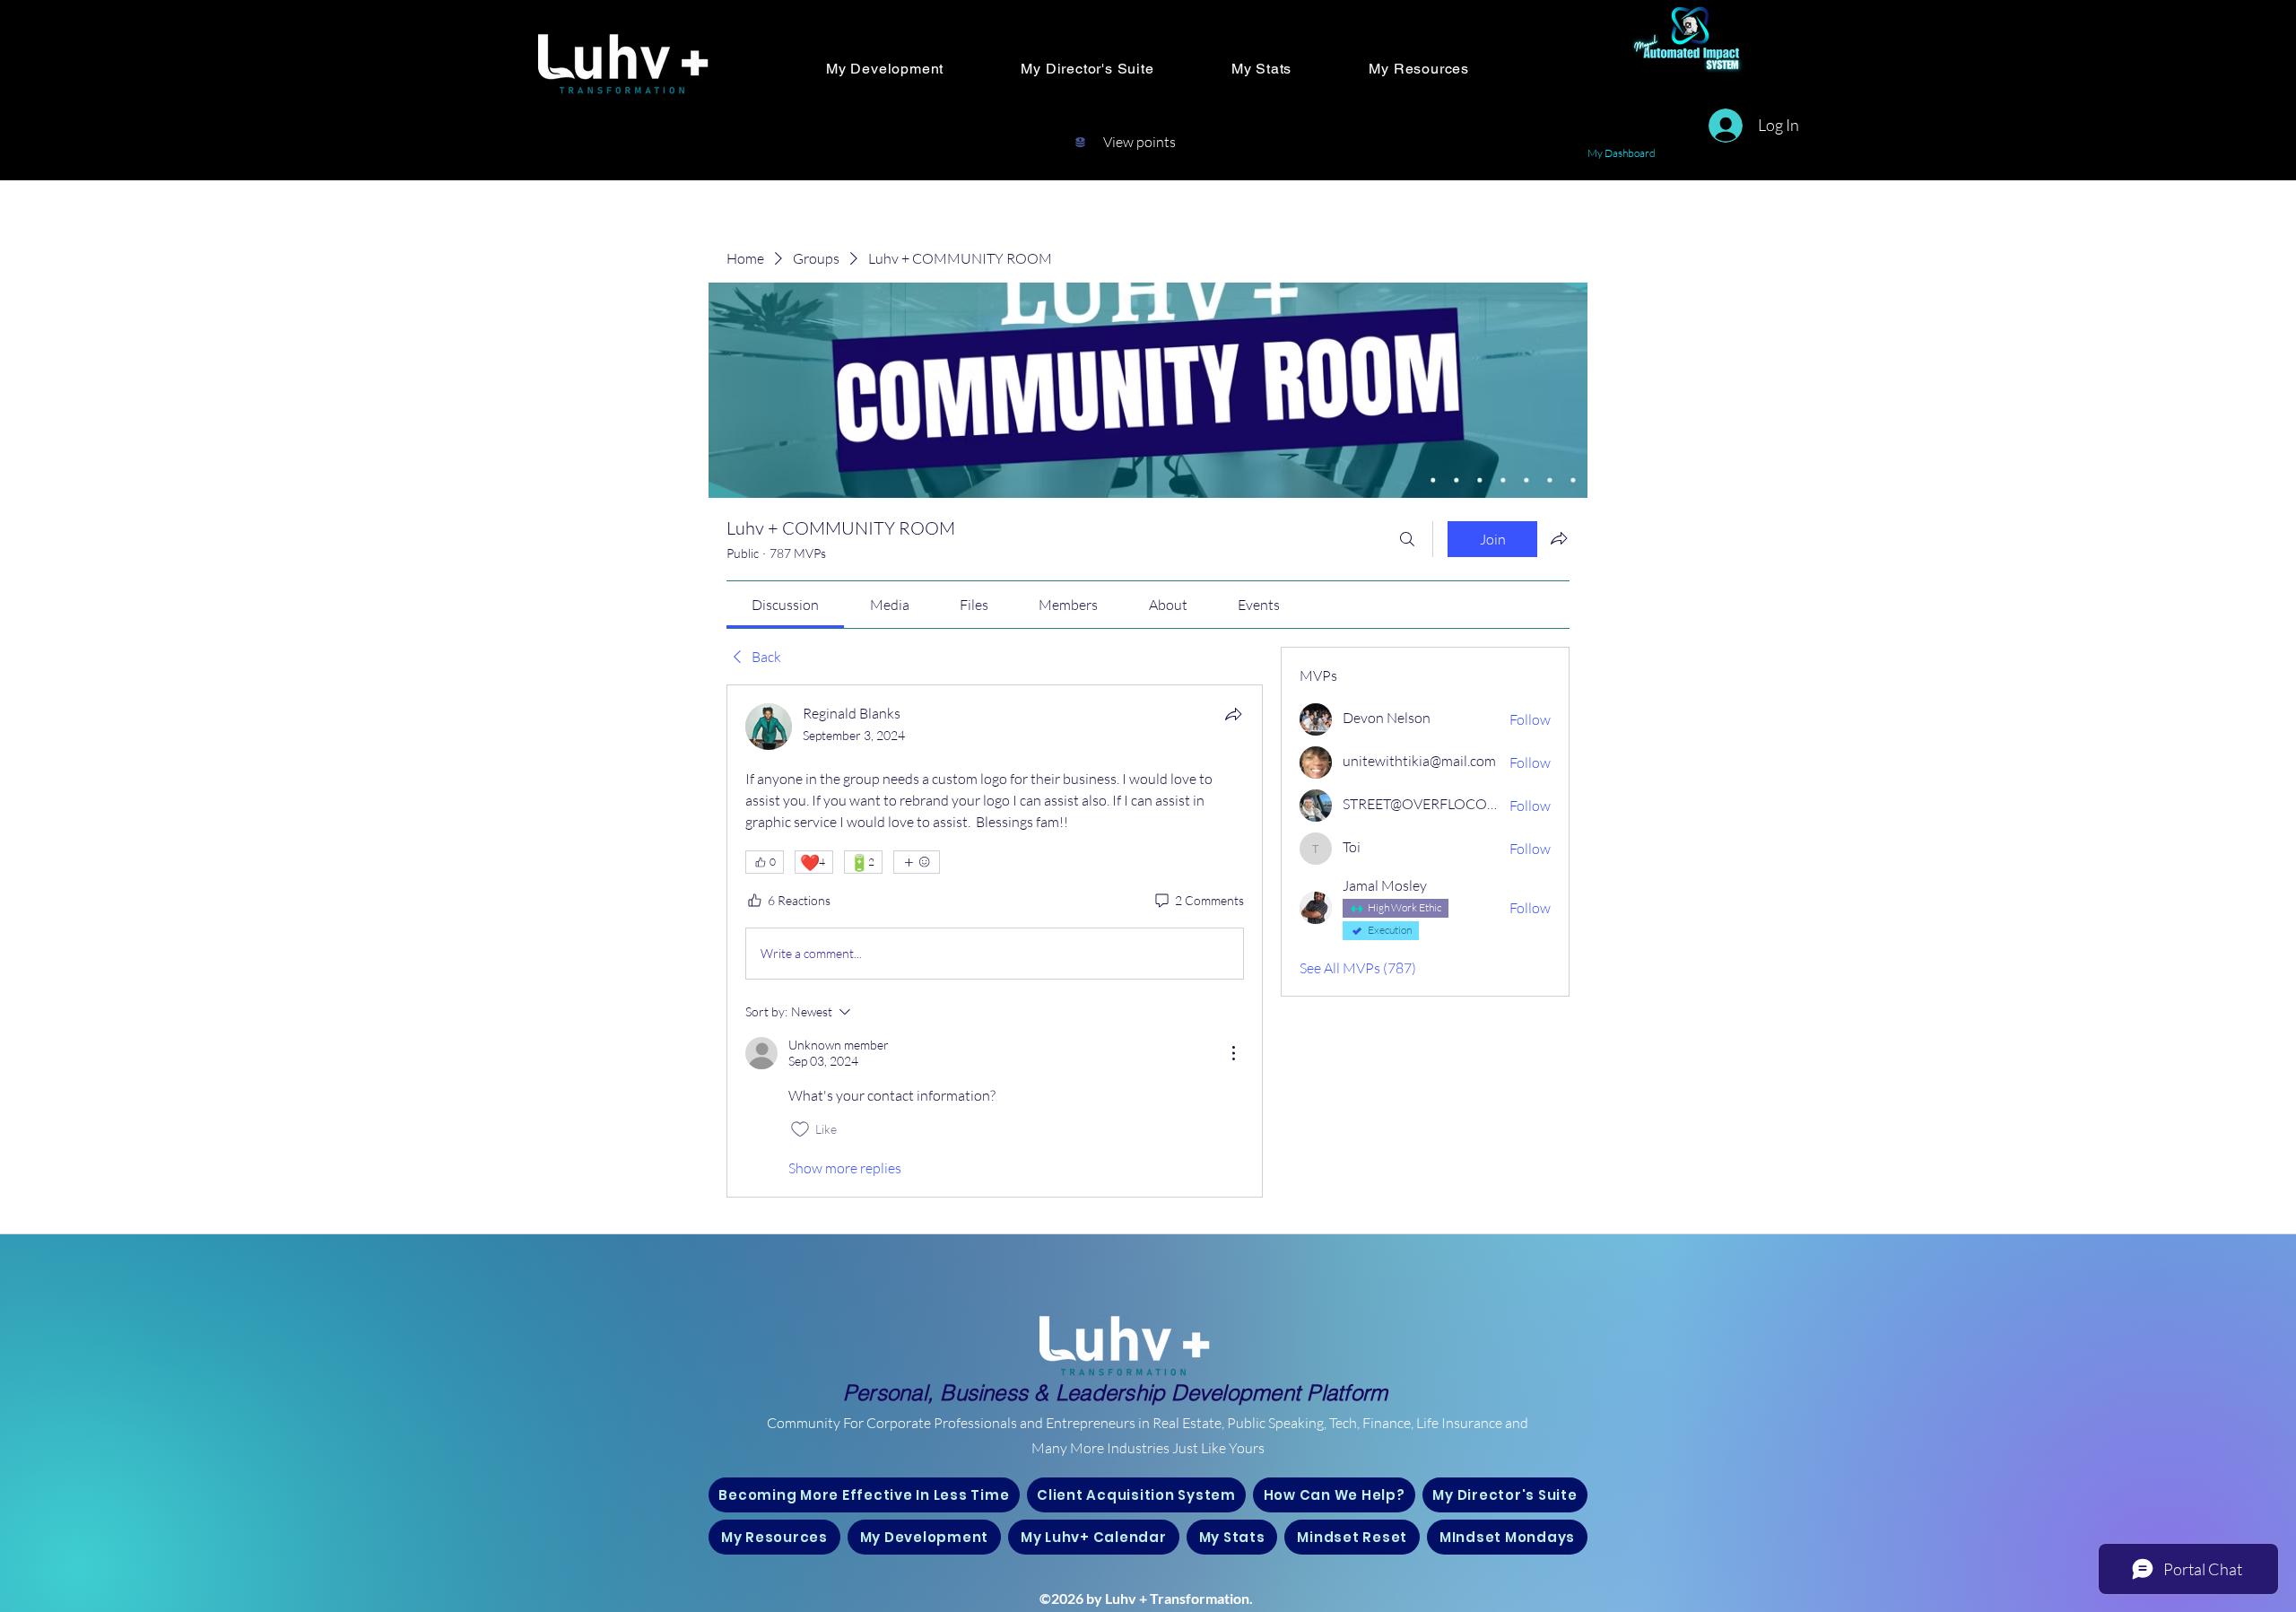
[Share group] (1559, 538)
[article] (995, 941)
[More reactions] (917, 862)
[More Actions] (1233, 1053)
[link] (785, 605)
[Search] (1407, 539)
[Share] (1233, 714)
